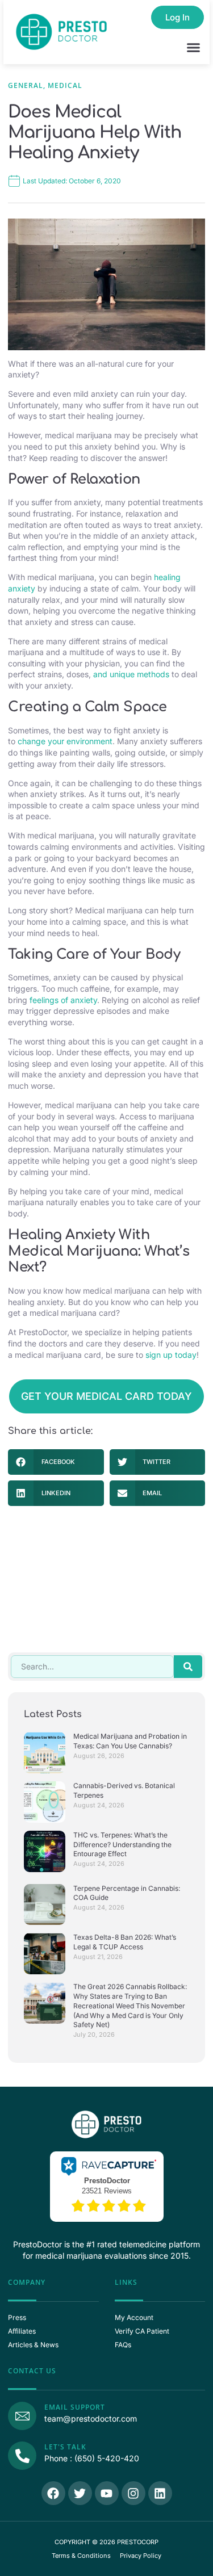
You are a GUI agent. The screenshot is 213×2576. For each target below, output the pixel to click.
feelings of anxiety (63, 1000)
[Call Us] (22, 2456)
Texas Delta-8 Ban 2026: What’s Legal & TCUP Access (125, 1942)
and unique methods (131, 674)
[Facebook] (53, 2493)
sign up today (171, 1355)
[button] (194, 48)
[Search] (188, 1667)
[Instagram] (133, 2493)
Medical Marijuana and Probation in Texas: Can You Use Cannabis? (130, 1741)
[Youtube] (107, 2493)
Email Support (75, 2407)
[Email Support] (22, 2416)
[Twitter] (80, 2493)
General (26, 85)
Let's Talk (65, 2447)
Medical (65, 85)
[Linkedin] (160, 2493)
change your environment (65, 741)
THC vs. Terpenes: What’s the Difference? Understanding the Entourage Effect (122, 1845)
